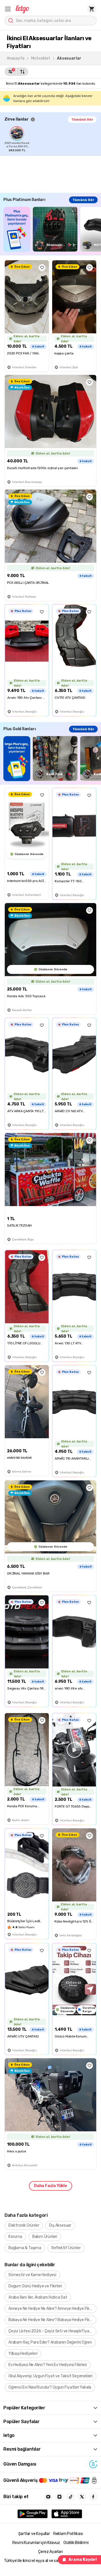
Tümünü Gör (82, 119)
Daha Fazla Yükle (50, 2186)
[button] (8, 9)
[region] (53, 139)
